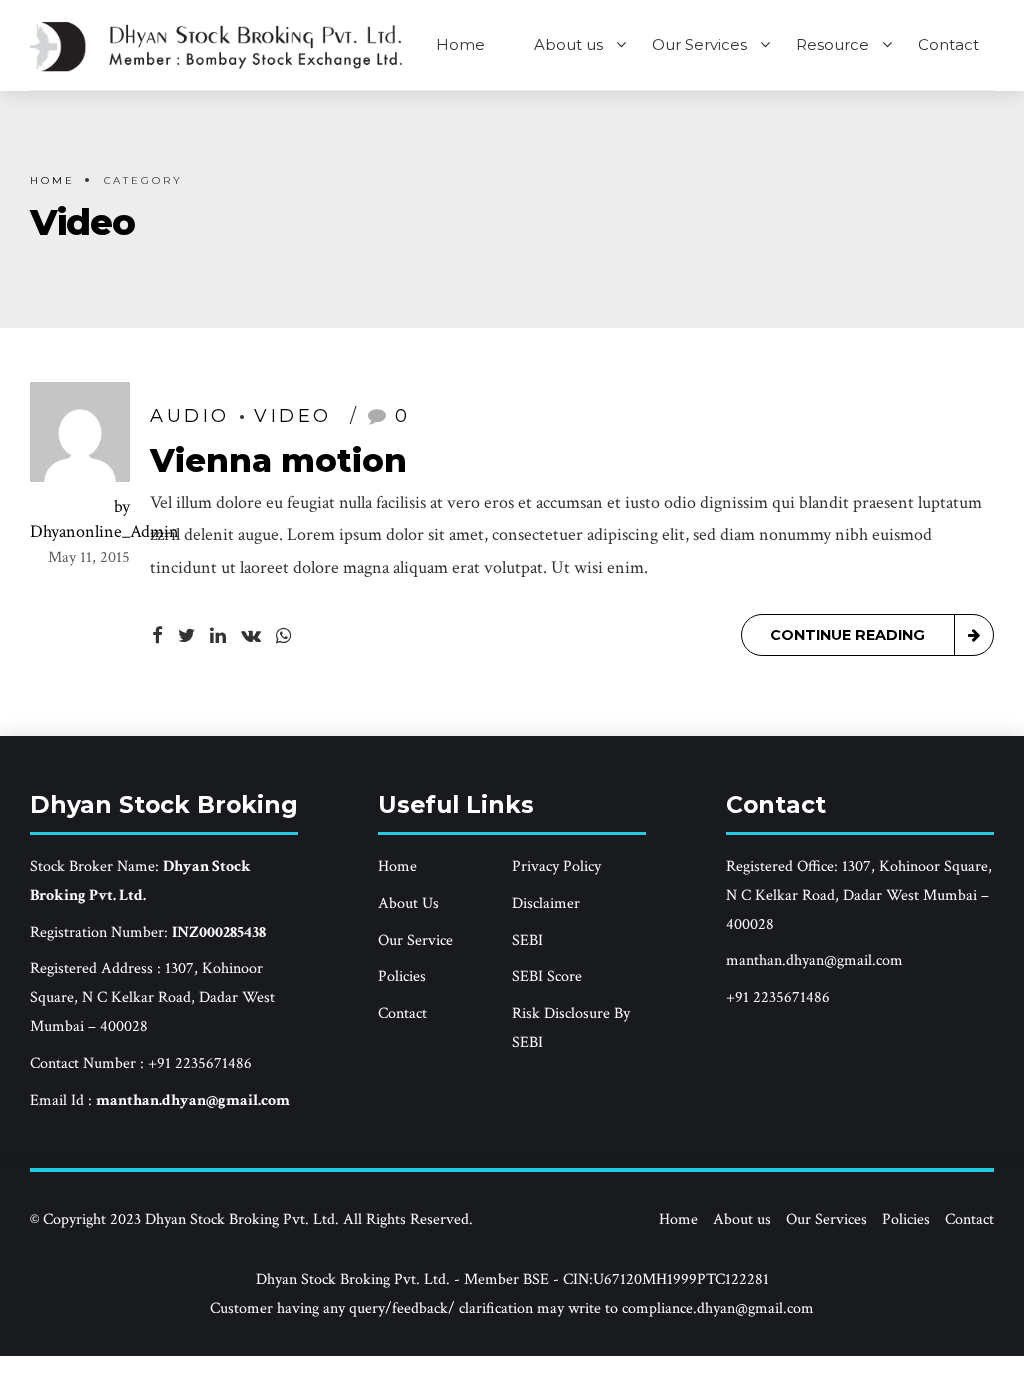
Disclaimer (546, 903)
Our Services (699, 44)
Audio (190, 416)
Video (293, 416)
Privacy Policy (556, 866)
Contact (948, 44)
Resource (832, 44)
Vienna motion (278, 460)
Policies (402, 976)
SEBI (527, 940)
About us (568, 44)
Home (460, 44)
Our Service (415, 940)
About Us (408, 903)
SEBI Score (547, 976)
